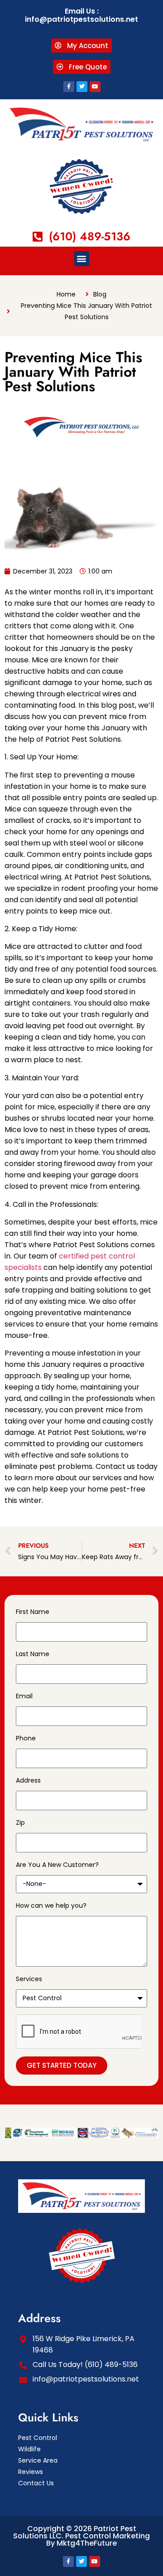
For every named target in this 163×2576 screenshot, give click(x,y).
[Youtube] (95, 87)
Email (24, 1696)
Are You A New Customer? (57, 1865)
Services (29, 1979)
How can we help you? (51, 1905)
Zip (20, 1823)
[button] (82, 259)
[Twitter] (82, 87)
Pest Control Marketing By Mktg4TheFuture (98, 2540)
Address (28, 1780)
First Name (33, 1612)
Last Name (33, 1654)
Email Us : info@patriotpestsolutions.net (81, 15)
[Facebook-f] (69, 87)
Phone (26, 1738)
